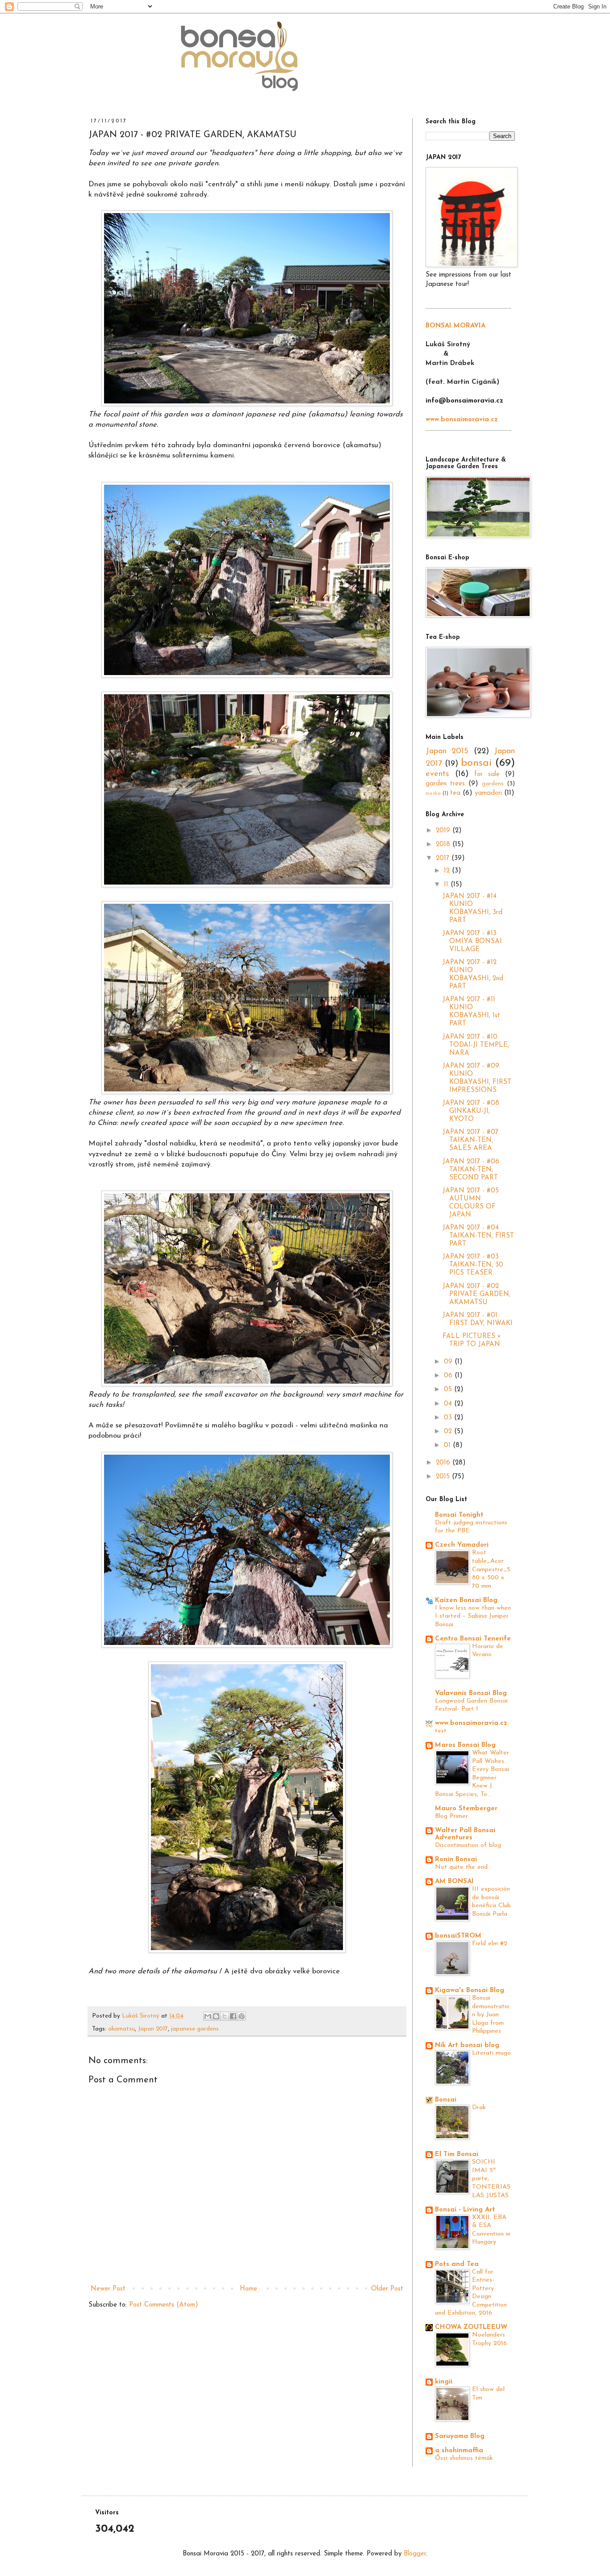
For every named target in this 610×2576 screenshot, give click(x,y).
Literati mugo (491, 2053)
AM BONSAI (454, 1882)
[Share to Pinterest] (242, 2016)
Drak (479, 2108)
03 (449, 1418)
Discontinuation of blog (468, 1845)
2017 (444, 858)
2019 (444, 831)
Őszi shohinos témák (464, 2458)
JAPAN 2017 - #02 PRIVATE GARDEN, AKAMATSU (476, 1294)
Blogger (415, 2554)
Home (249, 2289)
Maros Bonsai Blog (465, 1745)
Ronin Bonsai (456, 1860)
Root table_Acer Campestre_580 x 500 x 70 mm (491, 1569)
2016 (444, 1463)
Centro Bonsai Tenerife (473, 1639)
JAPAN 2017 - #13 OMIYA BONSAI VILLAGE (472, 942)
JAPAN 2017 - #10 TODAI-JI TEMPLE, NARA (476, 1045)
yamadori (488, 793)
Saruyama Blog (460, 2436)
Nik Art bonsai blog (467, 2045)
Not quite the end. (462, 1867)
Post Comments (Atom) (164, 2305)
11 (447, 885)
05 (449, 1390)
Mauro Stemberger (466, 1809)
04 (449, 1404)
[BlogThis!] (216, 2016)
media (433, 793)
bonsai (476, 763)
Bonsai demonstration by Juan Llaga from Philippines (491, 2015)
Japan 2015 (447, 751)
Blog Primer (451, 1816)
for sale (487, 774)
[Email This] (208, 2016)
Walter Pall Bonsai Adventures (465, 1834)
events (437, 774)
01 (448, 1445)
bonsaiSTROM (458, 1936)
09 (449, 1362)
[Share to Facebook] (233, 2016)
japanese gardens (195, 2029)
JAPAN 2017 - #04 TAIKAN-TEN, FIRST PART (478, 1236)
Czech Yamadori (462, 1545)
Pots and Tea (457, 2264)
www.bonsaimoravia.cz (471, 1723)
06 (449, 1376)
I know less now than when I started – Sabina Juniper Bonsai (473, 1616)
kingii (444, 2382)
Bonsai (446, 2100)
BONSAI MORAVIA (455, 326)
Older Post (387, 2289)
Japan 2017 (153, 2029)
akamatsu (121, 2029)
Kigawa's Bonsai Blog (470, 1991)
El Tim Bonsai (457, 2154)
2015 (444, 1477)
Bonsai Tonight (459, 1515)
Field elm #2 (490, 1944)
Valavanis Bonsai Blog (471, 1693)
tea (455, 793)
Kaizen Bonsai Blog (466, 1601)
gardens (493, 784)
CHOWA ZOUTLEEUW (471, 2327)
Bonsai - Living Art (465, 2210)
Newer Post (108, 2289)
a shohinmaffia (459, 2451)
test (441, 1731)
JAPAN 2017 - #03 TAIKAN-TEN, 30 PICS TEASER (473, 1265)
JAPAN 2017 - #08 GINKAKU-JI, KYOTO (471, 1111)
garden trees (445, 784)
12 (448, 871)
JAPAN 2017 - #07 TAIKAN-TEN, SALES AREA (470, 1140)
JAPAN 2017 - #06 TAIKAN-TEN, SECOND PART (471, 1170)
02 (449, 1432)
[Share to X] (225, 2016)
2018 (444, 845)
